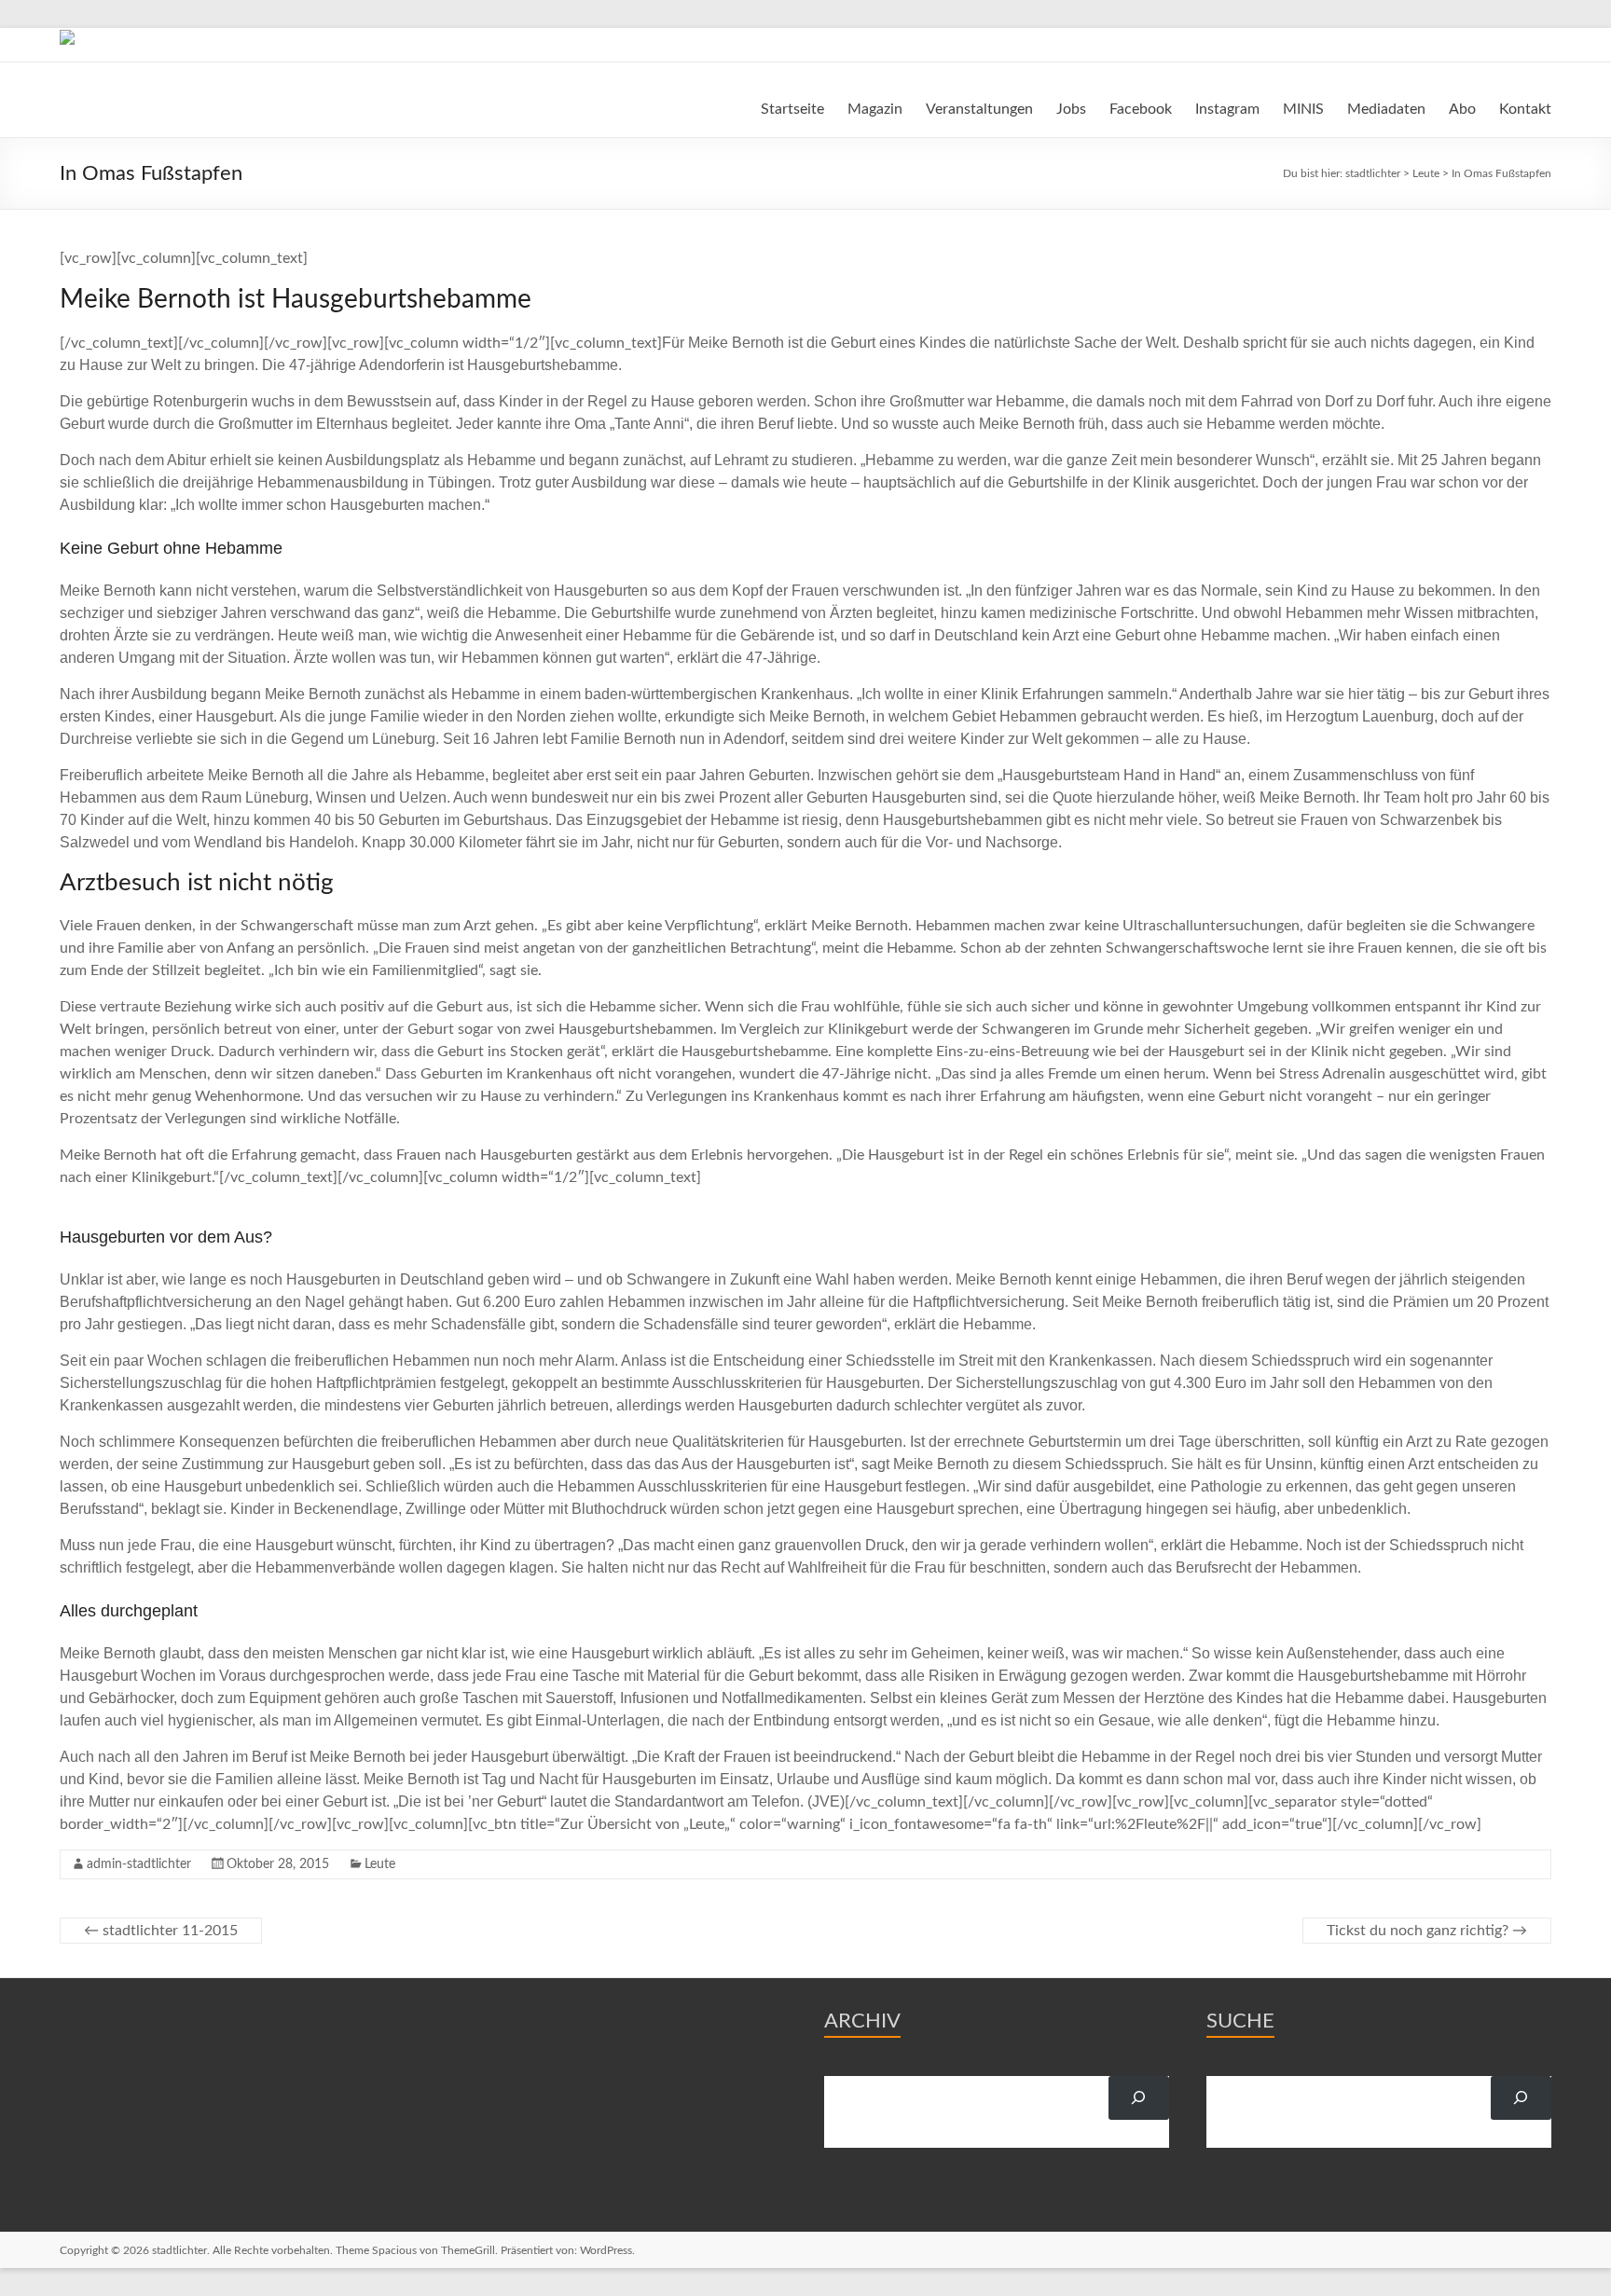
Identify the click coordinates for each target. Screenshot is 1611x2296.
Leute (380, 1864)
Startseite (792, 109)
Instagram (1227, 109)
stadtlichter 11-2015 (161, 1931)
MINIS (1303, 109)
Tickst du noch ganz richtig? (1427, 1931)
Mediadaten (1386, 109)
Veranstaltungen (979, 109)
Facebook (1141, 109)
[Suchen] (1139, 2098)
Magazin (875, 109)
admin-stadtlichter (139, 1864)
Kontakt (1525, 109)
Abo (1462, 109)
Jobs (1071, 109)
